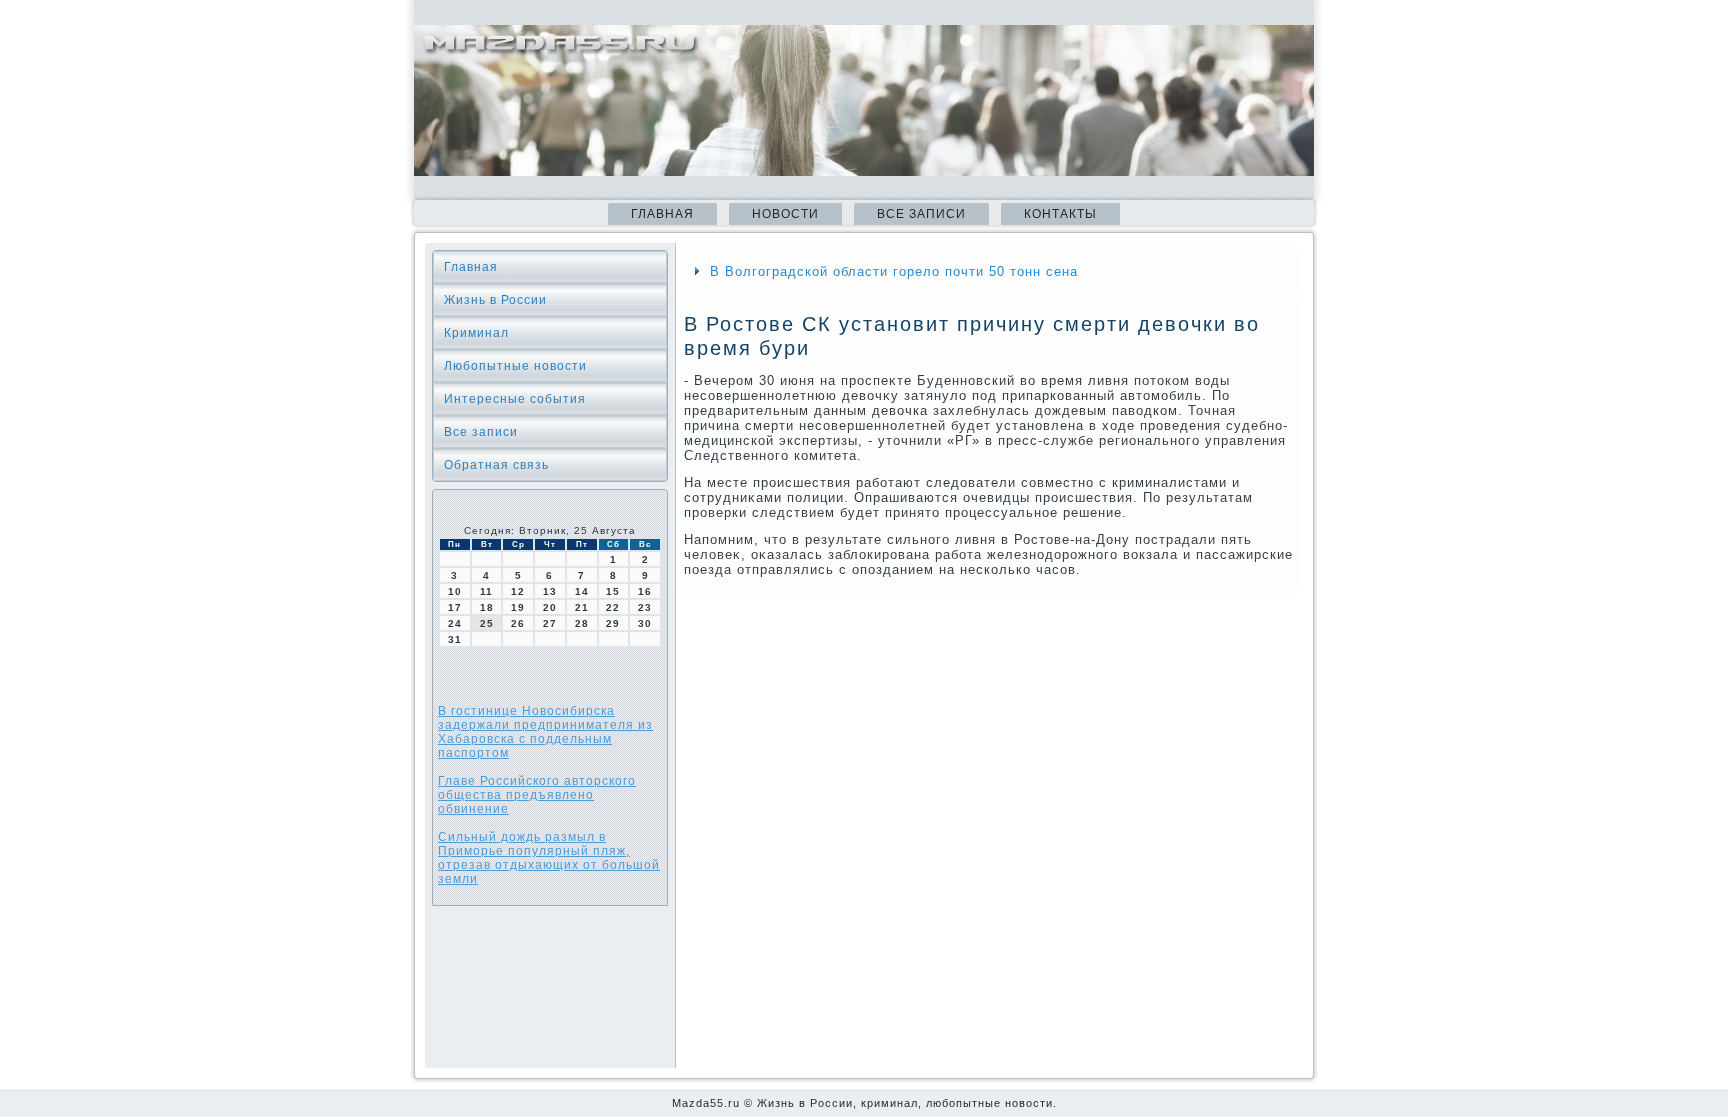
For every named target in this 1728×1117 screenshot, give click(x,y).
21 (582, 607)
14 (582, 591)
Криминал (476, 333)
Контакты (1060, 214)
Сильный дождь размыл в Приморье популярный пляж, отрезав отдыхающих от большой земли (549, 858)
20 (550, 607)
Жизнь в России (495, 300)
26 (518, 623)
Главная (662, 214)
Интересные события (515, 399)
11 (486, 591)
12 (518, 591)
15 (613, 591)
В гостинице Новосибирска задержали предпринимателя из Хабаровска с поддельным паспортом (545, 732)
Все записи (921, 214)
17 (455, 607)
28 (582, 623)
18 (487, 607)
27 (550, 623)
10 (455, 591)
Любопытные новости (515, 366)
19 (518, 607)
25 (487, 623)
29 (613, 623)
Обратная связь (496, 465)
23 (645, 607)
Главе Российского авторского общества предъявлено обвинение (537, 795)
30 (645, 623)
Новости (785, 214)
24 (455, 623)
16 (645, 591)
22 (613, 607)
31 (455, 639)
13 (550, 591)
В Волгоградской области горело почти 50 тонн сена (894, 271)
